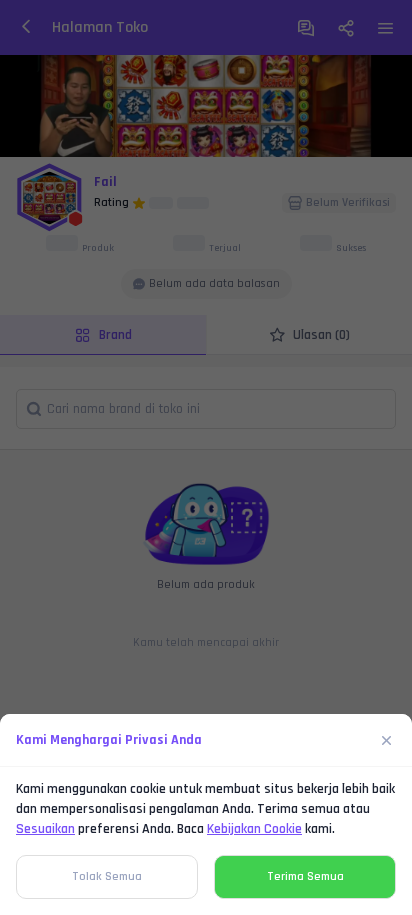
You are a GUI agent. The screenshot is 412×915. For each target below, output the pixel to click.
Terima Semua (305, 876)
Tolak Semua (107, 876)
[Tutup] (387, 740)
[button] (206, 457)
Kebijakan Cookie (254, 829)
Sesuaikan (45, 829)
